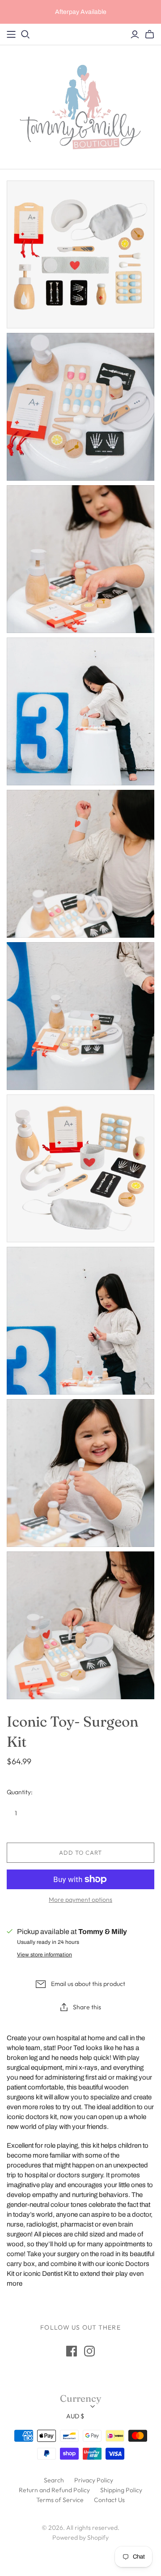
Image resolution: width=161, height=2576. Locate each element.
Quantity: (20, 1792)
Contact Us (109, 2500)
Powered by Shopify (80, 2537)
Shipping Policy (121, 2490)
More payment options (80, 1900)
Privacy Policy (94, 2480)
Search (54, 2480)
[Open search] (25, 34)
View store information (44, 1955)
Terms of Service (60, 2500)
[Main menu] (11, 34)
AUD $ (75, 2416)
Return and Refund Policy (54, 2490)
